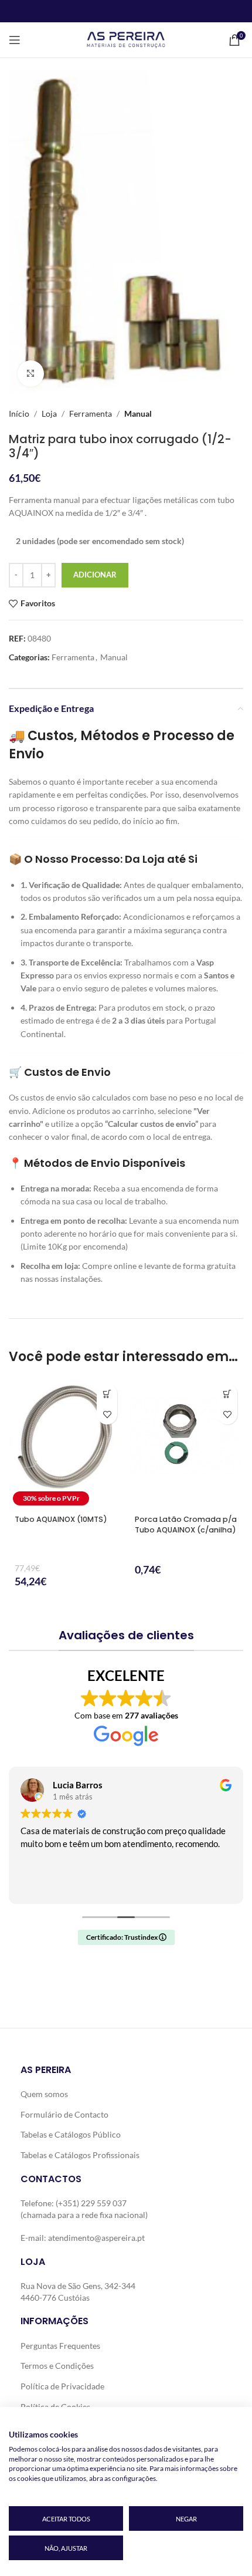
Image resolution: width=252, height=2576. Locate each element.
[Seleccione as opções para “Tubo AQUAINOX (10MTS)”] (107, 1394)
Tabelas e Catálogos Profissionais (80, 2155)
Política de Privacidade (62, 2386)
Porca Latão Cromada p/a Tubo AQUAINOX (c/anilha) (186, 1525)
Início (19, 413)
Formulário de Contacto (64, 2114)
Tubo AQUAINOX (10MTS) (61, 1519)
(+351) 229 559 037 (91, 2203)
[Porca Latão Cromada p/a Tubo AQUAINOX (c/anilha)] (186, 1444)
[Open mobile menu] (15, 40)
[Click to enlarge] (31, 374)
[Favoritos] (107, 1414)
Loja (49, 413)
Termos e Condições (57, 2366)
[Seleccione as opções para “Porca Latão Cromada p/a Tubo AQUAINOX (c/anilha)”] (227, 1394)
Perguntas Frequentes (60, 2346)
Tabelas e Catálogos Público (71, 2134)
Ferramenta (91, 413)
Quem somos (44, 2094)
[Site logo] (126, 39)
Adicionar (95, 575)
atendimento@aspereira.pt (96, 2238)
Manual (138, 413)
